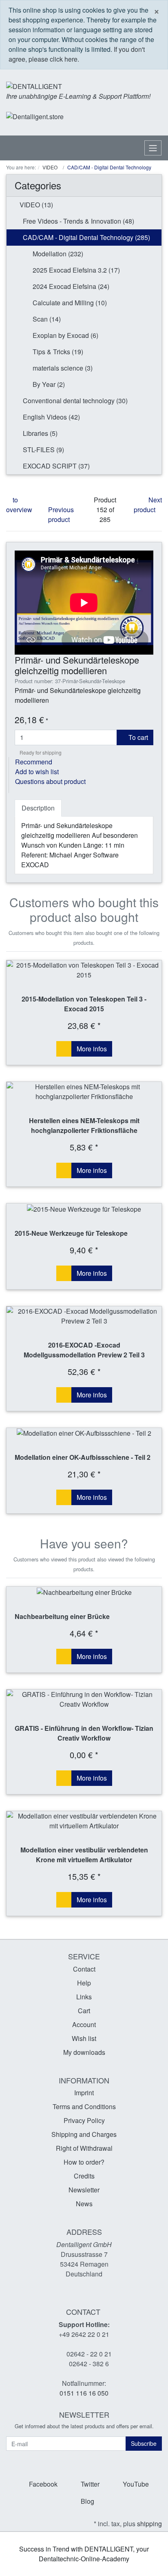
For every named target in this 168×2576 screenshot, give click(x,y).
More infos (92, 1049)
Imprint (84, 2093)
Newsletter (84, 2190)
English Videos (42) (51, 417)
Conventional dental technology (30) (74, 401)
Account (84, 2024)
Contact (84, 1969)
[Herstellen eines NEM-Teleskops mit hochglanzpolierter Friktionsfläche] (84, 1092)
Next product (148, 505)
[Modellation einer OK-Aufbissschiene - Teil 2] (84, 1433)
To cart (137, 737)
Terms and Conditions (84, 2106)
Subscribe (144, 2443)
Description (38, 808)
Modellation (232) (57, 254)
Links (84, 1997)
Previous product (61, 514)
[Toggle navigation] (153, 148)
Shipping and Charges (84, 2134)
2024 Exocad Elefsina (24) (70, 286)
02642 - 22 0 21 (89, 2354)
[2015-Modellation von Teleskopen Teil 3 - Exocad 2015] (84, 970)
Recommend (34, 762)
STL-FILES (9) (43, 450)
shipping (149, 2524)
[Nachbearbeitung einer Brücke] (84, 1592)
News (84, 2204)
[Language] (119, 117)
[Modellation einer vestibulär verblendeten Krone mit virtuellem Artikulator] (84, 1821)
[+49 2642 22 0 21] (93, 117)
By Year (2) (48, 384)
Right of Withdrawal (84, 2148)
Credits (84, 2176)
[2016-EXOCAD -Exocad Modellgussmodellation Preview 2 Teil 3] (84, 1316)
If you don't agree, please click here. (77, 54)
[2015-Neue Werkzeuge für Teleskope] (84, 1209)
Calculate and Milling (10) (69, 303)
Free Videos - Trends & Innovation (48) (78, 221)
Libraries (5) (39, 433)
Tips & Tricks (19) (57, 352)
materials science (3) (62, 368)
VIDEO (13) (35, 205)
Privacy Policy (84, 2120)
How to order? (84, 2162)
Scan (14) (46, 319)
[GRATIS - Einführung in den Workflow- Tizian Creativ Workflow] (84, 1699)
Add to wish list (37, 772)
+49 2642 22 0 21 (84, 2334)
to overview (19, 505)
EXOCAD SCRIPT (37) (55, 466)
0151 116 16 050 (84, 2393)
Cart (84, 2011)
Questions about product (50, 781)
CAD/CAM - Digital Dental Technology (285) (86, 237)
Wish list (84, 2038)
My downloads (84, 2052)
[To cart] (64, 1049)
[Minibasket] (154, 116)
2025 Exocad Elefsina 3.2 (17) (75, 270)
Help (84, 1983)
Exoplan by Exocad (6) (65, 335)
